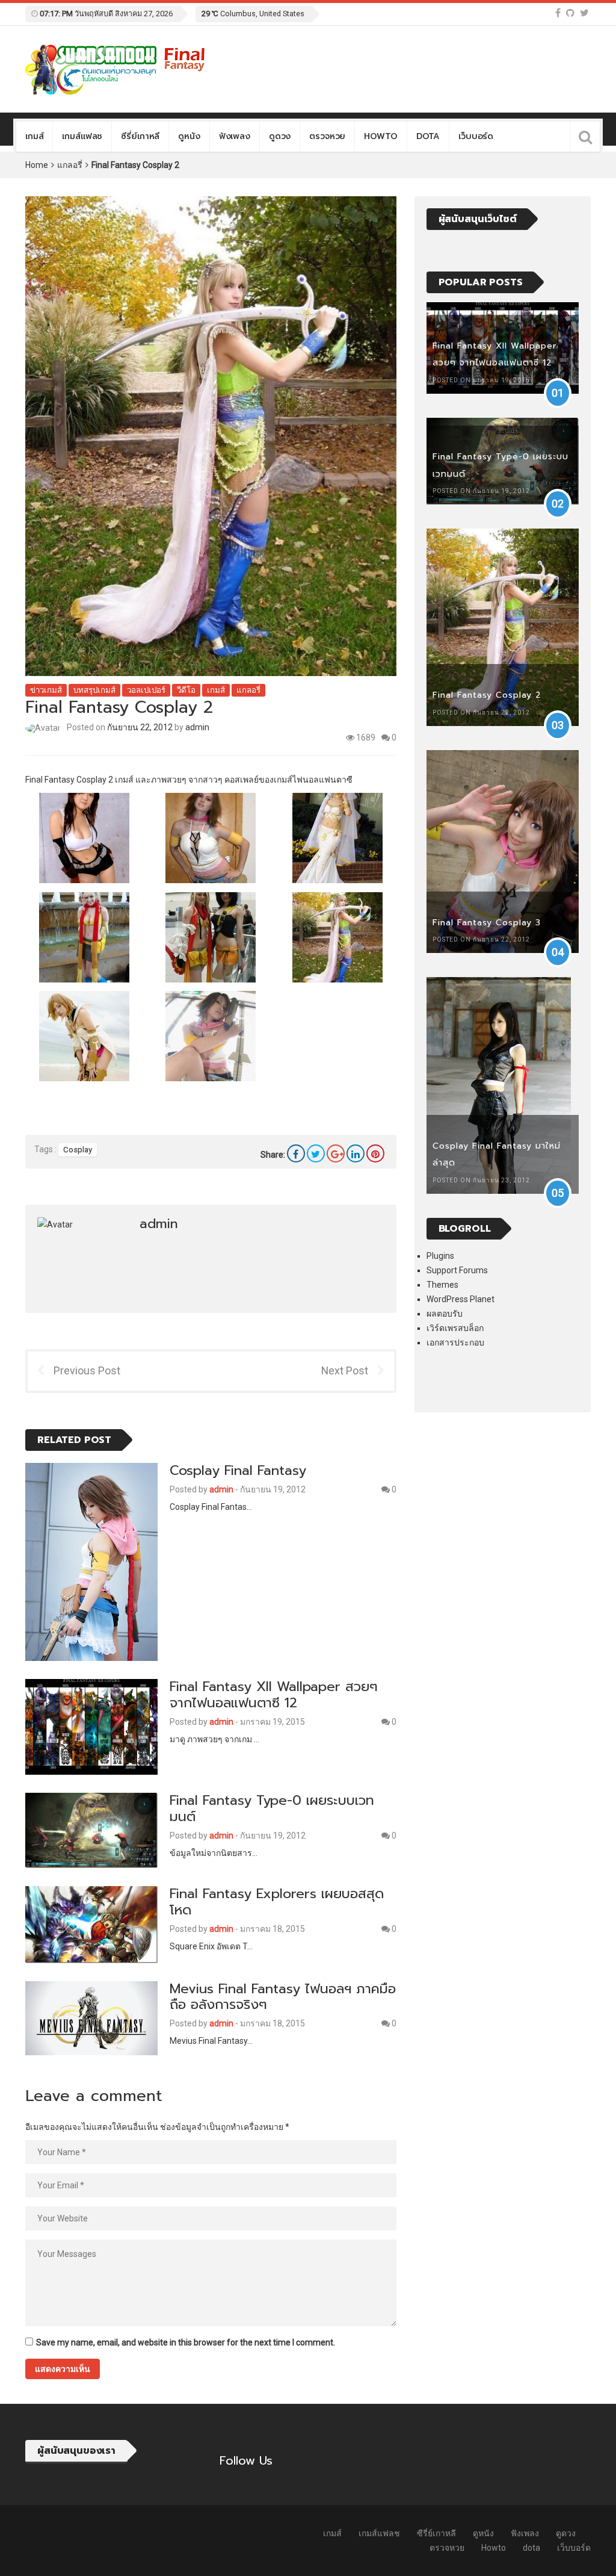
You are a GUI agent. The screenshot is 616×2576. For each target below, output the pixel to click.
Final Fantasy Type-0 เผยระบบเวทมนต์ (272, 1808)
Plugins (440, 1256)
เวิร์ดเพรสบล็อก (455, 1328)
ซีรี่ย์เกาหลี (140, 136)
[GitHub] (570, 13)
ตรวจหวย (327, 136)
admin (197, 727)
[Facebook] (558, 13)
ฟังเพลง (235, 136)
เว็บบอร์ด (476, 136)
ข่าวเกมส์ (46, 690)
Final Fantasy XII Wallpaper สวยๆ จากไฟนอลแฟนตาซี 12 (274, 1695)
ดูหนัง (189, 136)
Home (37, 165)
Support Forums (457, 1270)
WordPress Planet (460, 1299)
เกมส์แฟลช (82, 136)
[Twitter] (584, 13)
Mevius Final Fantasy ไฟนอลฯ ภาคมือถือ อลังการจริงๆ (283, 1997)
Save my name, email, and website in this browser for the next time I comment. (186, 2342)
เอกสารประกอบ (455, 1342)
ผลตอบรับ (445, 1314)
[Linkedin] (356, 1153)
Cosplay (78, 1150)
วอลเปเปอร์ (146, 690)
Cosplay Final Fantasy (238, 1470)
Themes (442, 1285)
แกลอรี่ (70, 165)
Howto (380, 136)
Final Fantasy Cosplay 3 (487, 923)
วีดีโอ (186, 690)
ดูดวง (280, 136)
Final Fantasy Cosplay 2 (487, 695)
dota (428, 136)
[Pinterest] (375, 1153)
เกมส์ (34, 136)
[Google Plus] (336, 1153)
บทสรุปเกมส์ (94, 690)
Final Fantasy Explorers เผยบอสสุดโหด (277, 1902)
